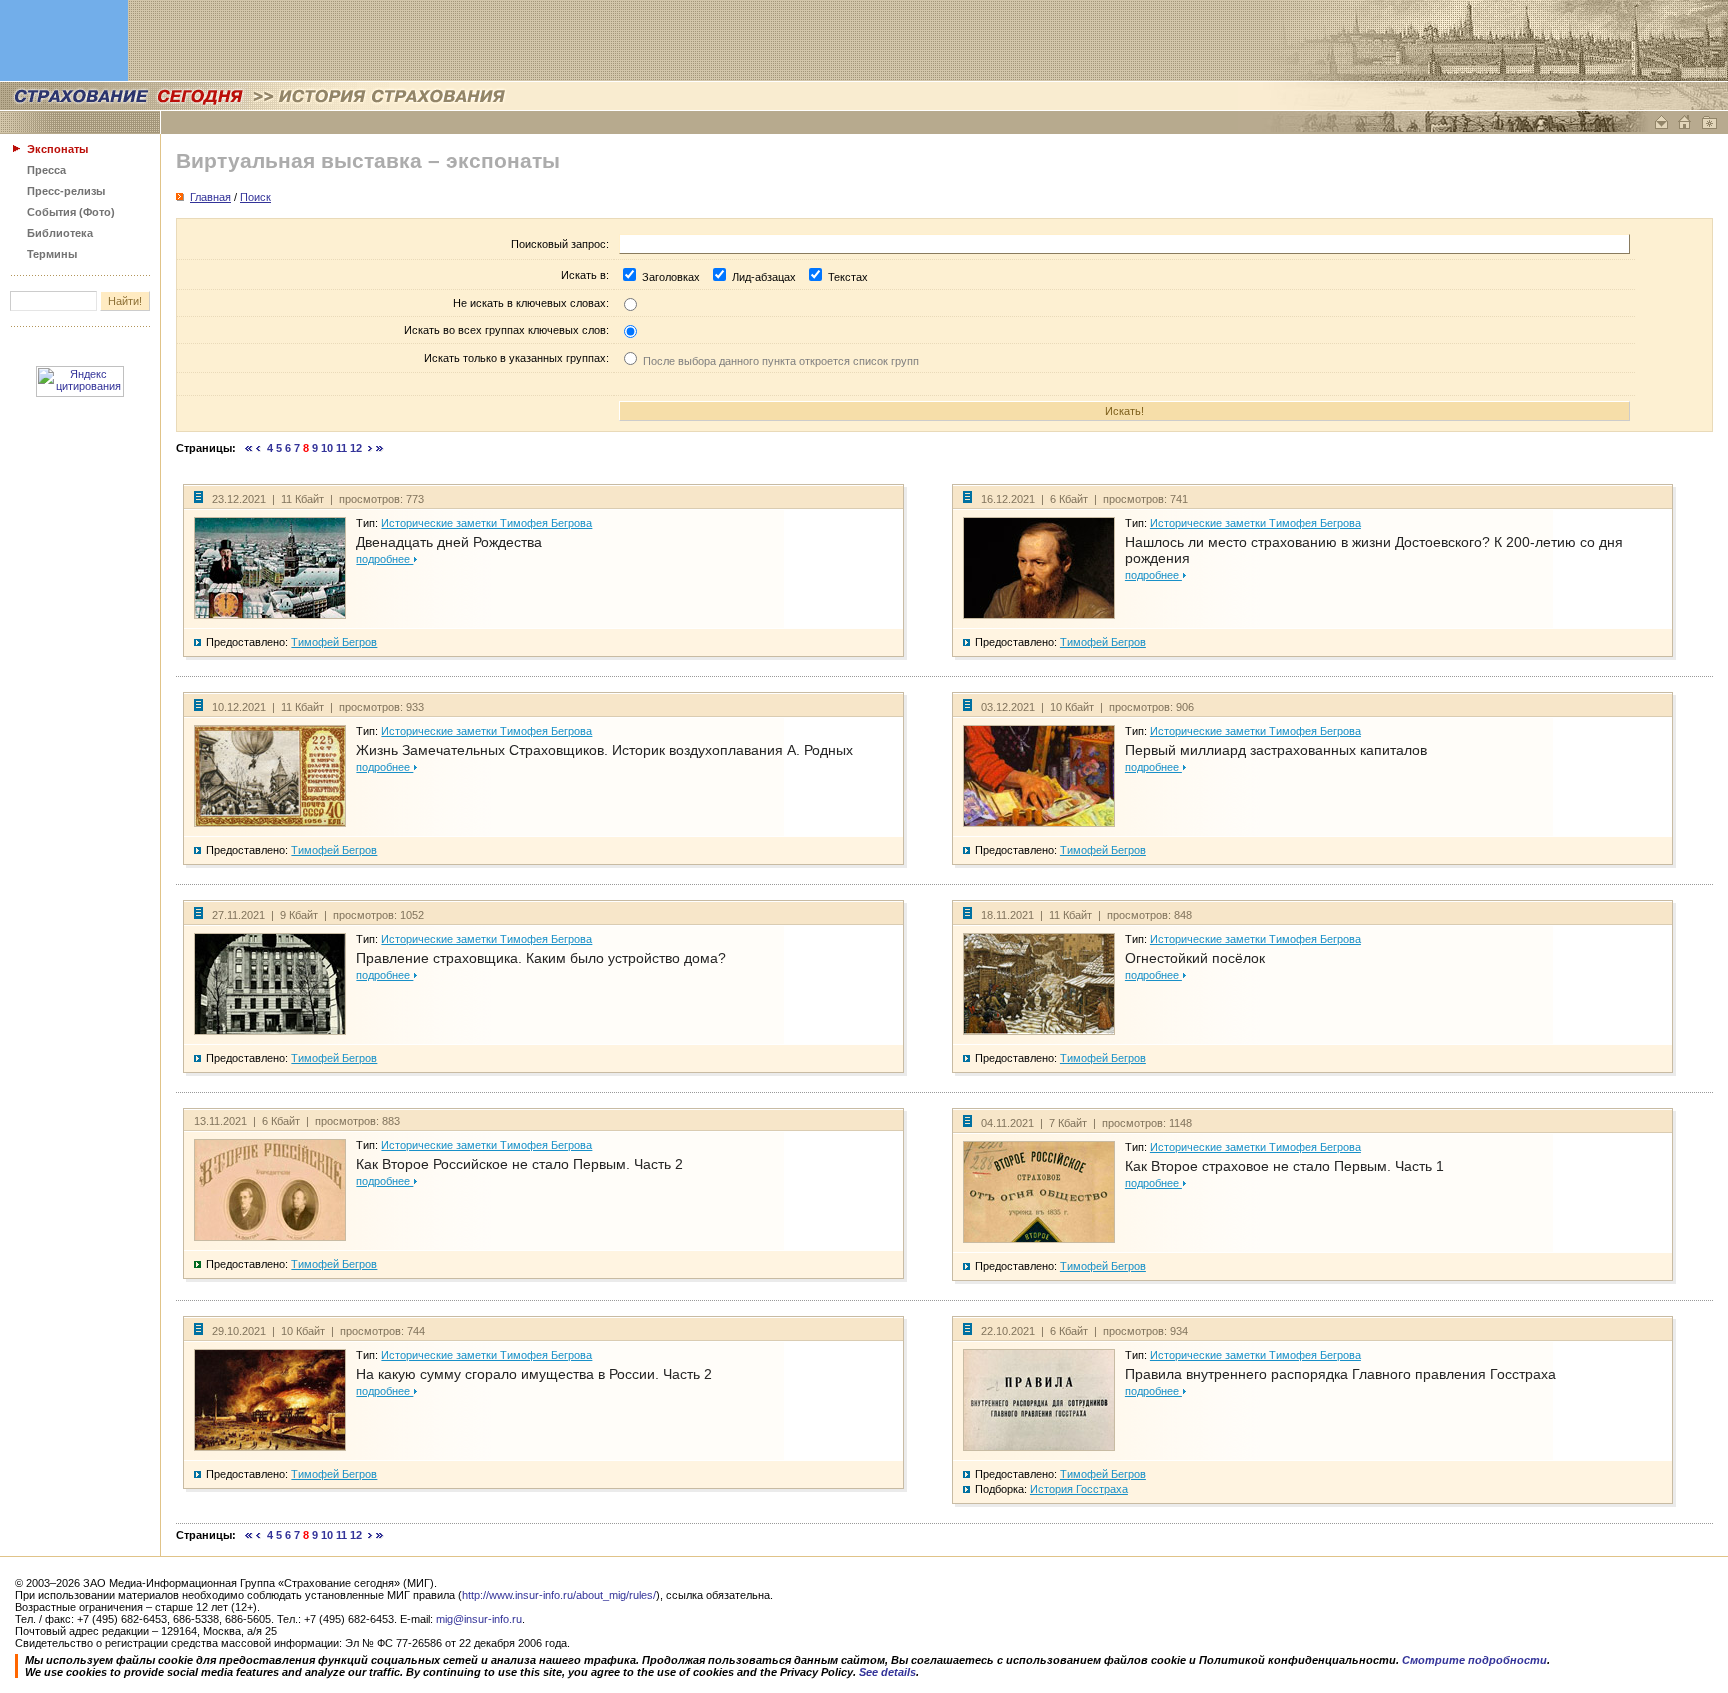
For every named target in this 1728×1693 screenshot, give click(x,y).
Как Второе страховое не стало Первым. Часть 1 (1284, 1166)
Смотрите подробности (1474, 1660)
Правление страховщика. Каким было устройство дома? (541, 958)
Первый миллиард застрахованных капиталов (1276, 750)
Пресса (46, 170)
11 (341, 448)
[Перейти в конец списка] (380, 448)
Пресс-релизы (66, 191)
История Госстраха (1079, 1489)
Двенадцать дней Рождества (449, 542)
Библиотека (60, 233)
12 (356, 448)
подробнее (384, 559)
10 (327, 448)
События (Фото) (71, 212)
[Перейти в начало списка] (249, 448)
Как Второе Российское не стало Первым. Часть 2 (519, 1164)
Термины (52, 254)
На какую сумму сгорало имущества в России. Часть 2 (534, 1374)
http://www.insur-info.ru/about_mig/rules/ (559, 1595)
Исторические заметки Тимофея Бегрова (486, 523)
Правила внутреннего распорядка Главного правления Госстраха (1340, 1374)
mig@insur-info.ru (479, 1619)
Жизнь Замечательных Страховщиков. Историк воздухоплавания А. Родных (604, 750)
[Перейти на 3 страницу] (258, 448)
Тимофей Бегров (334, 642)
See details (887, 1672)
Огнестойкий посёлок (1195, 958)
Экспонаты (57, 149)
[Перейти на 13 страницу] (370, 448)
